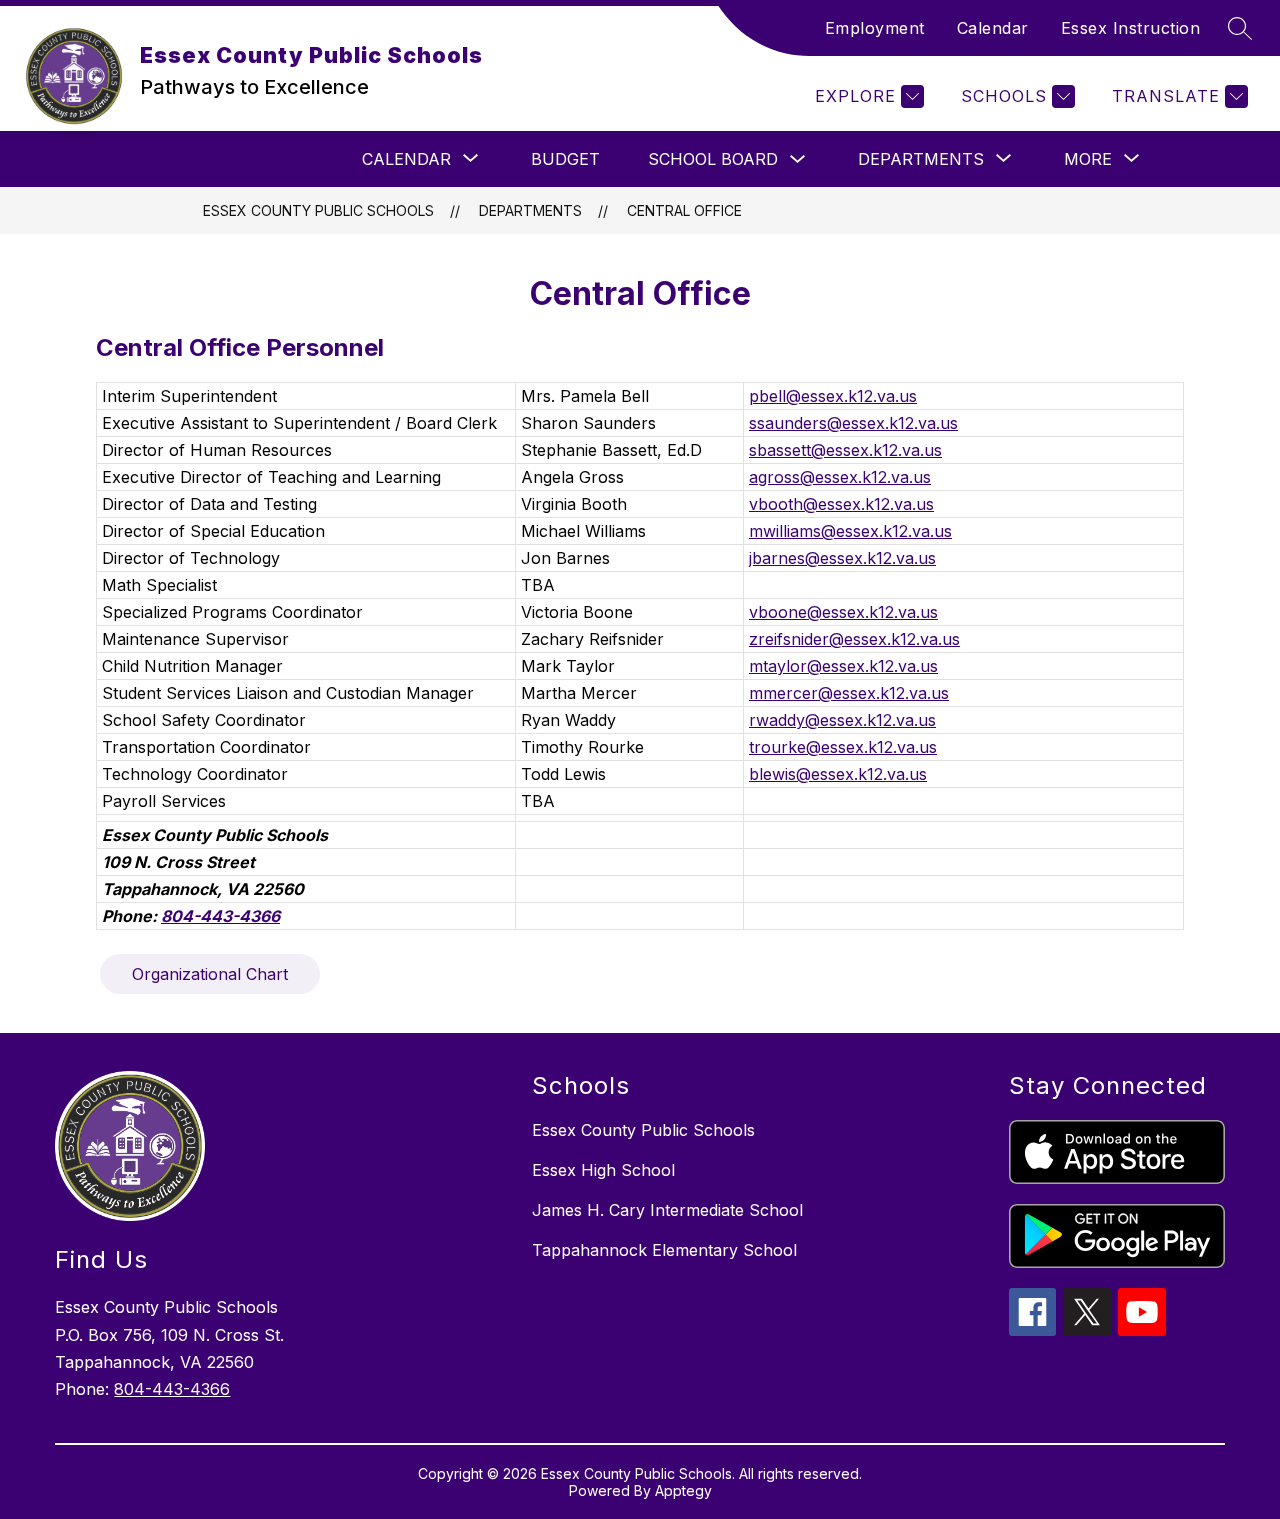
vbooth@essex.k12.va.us (841, 504)
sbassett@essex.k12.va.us (845, 450)
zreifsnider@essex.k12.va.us (854, 639)
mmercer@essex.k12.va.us (849, 693)
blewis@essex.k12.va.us (838, 774)
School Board (713, 159)
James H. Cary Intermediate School (667, 1210)
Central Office (684, 210)
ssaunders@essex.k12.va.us (853, 423)
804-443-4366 (172, 1389)
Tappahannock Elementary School (664, 1250)
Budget (565, 159)
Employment (875, 28)
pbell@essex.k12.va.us (833, 396)
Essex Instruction (1131, 28)
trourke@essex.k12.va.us (843, 747)
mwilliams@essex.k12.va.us (850, 531)
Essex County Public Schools (318, 210)
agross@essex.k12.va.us (840, 477)
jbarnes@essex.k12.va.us (842, 558)
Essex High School (603, 1170)
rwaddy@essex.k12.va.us (842, 720)
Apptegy (683, 1490)
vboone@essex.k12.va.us (843, 612)
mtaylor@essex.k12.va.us (843, 666)
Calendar (993, 28)
